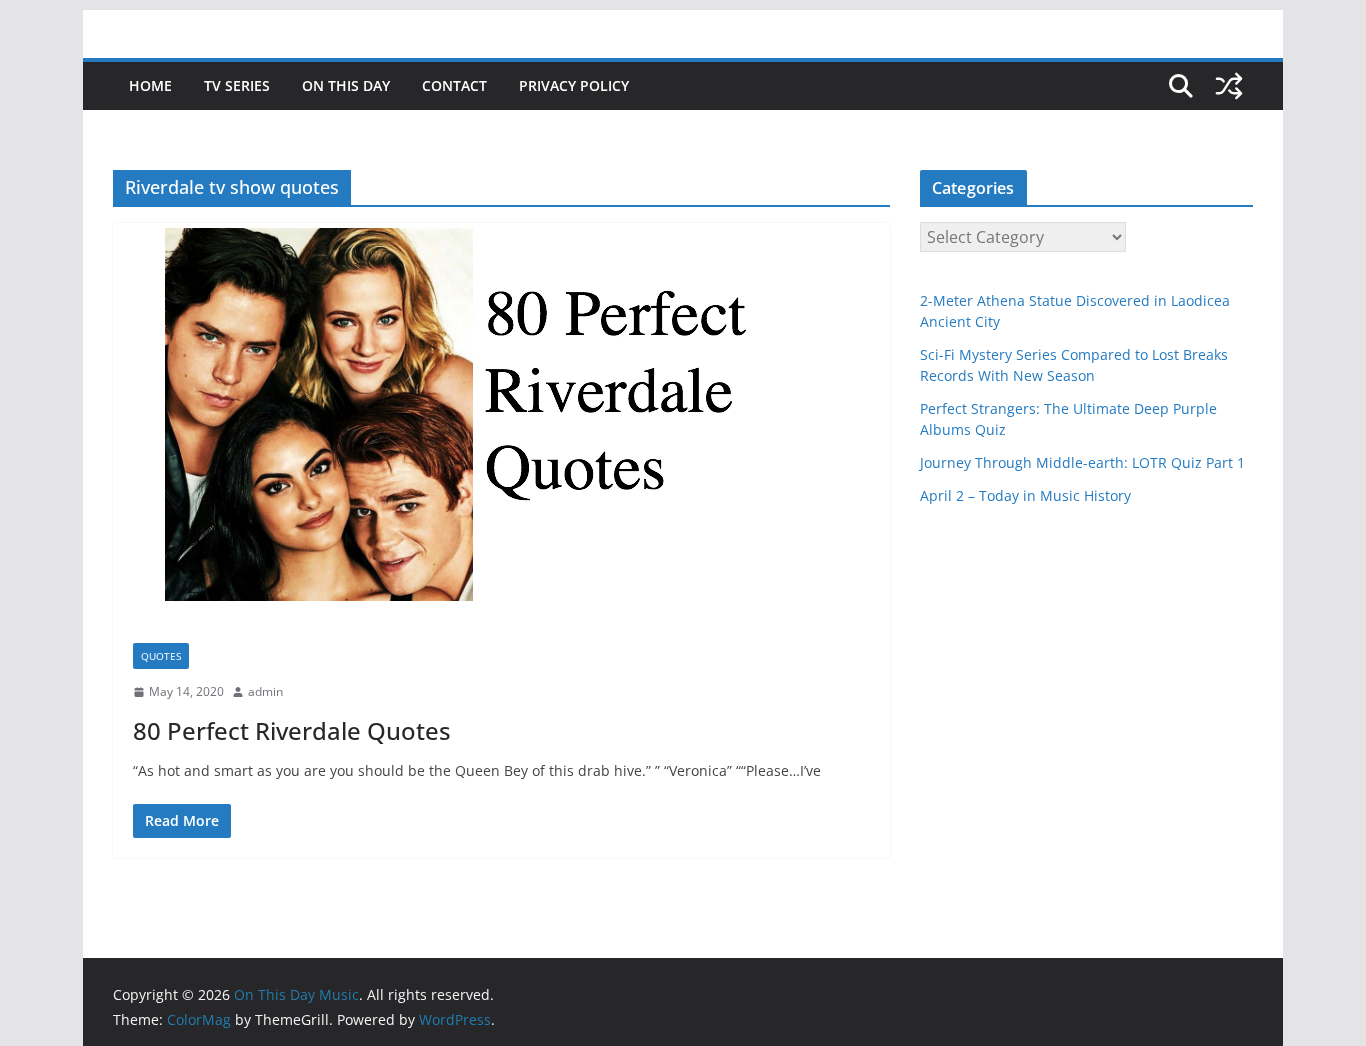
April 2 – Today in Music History (1025, 495)
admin (265, 691)
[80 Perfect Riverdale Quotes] (501, 423)
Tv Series (237, 85)
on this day (346, 85)
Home (150, 85)
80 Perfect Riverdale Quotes (292, 730)
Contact (454, 85)
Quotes (161, 656)
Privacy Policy (574, 85)
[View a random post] (1229, 86)
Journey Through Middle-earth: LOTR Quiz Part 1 (1082, 462)
